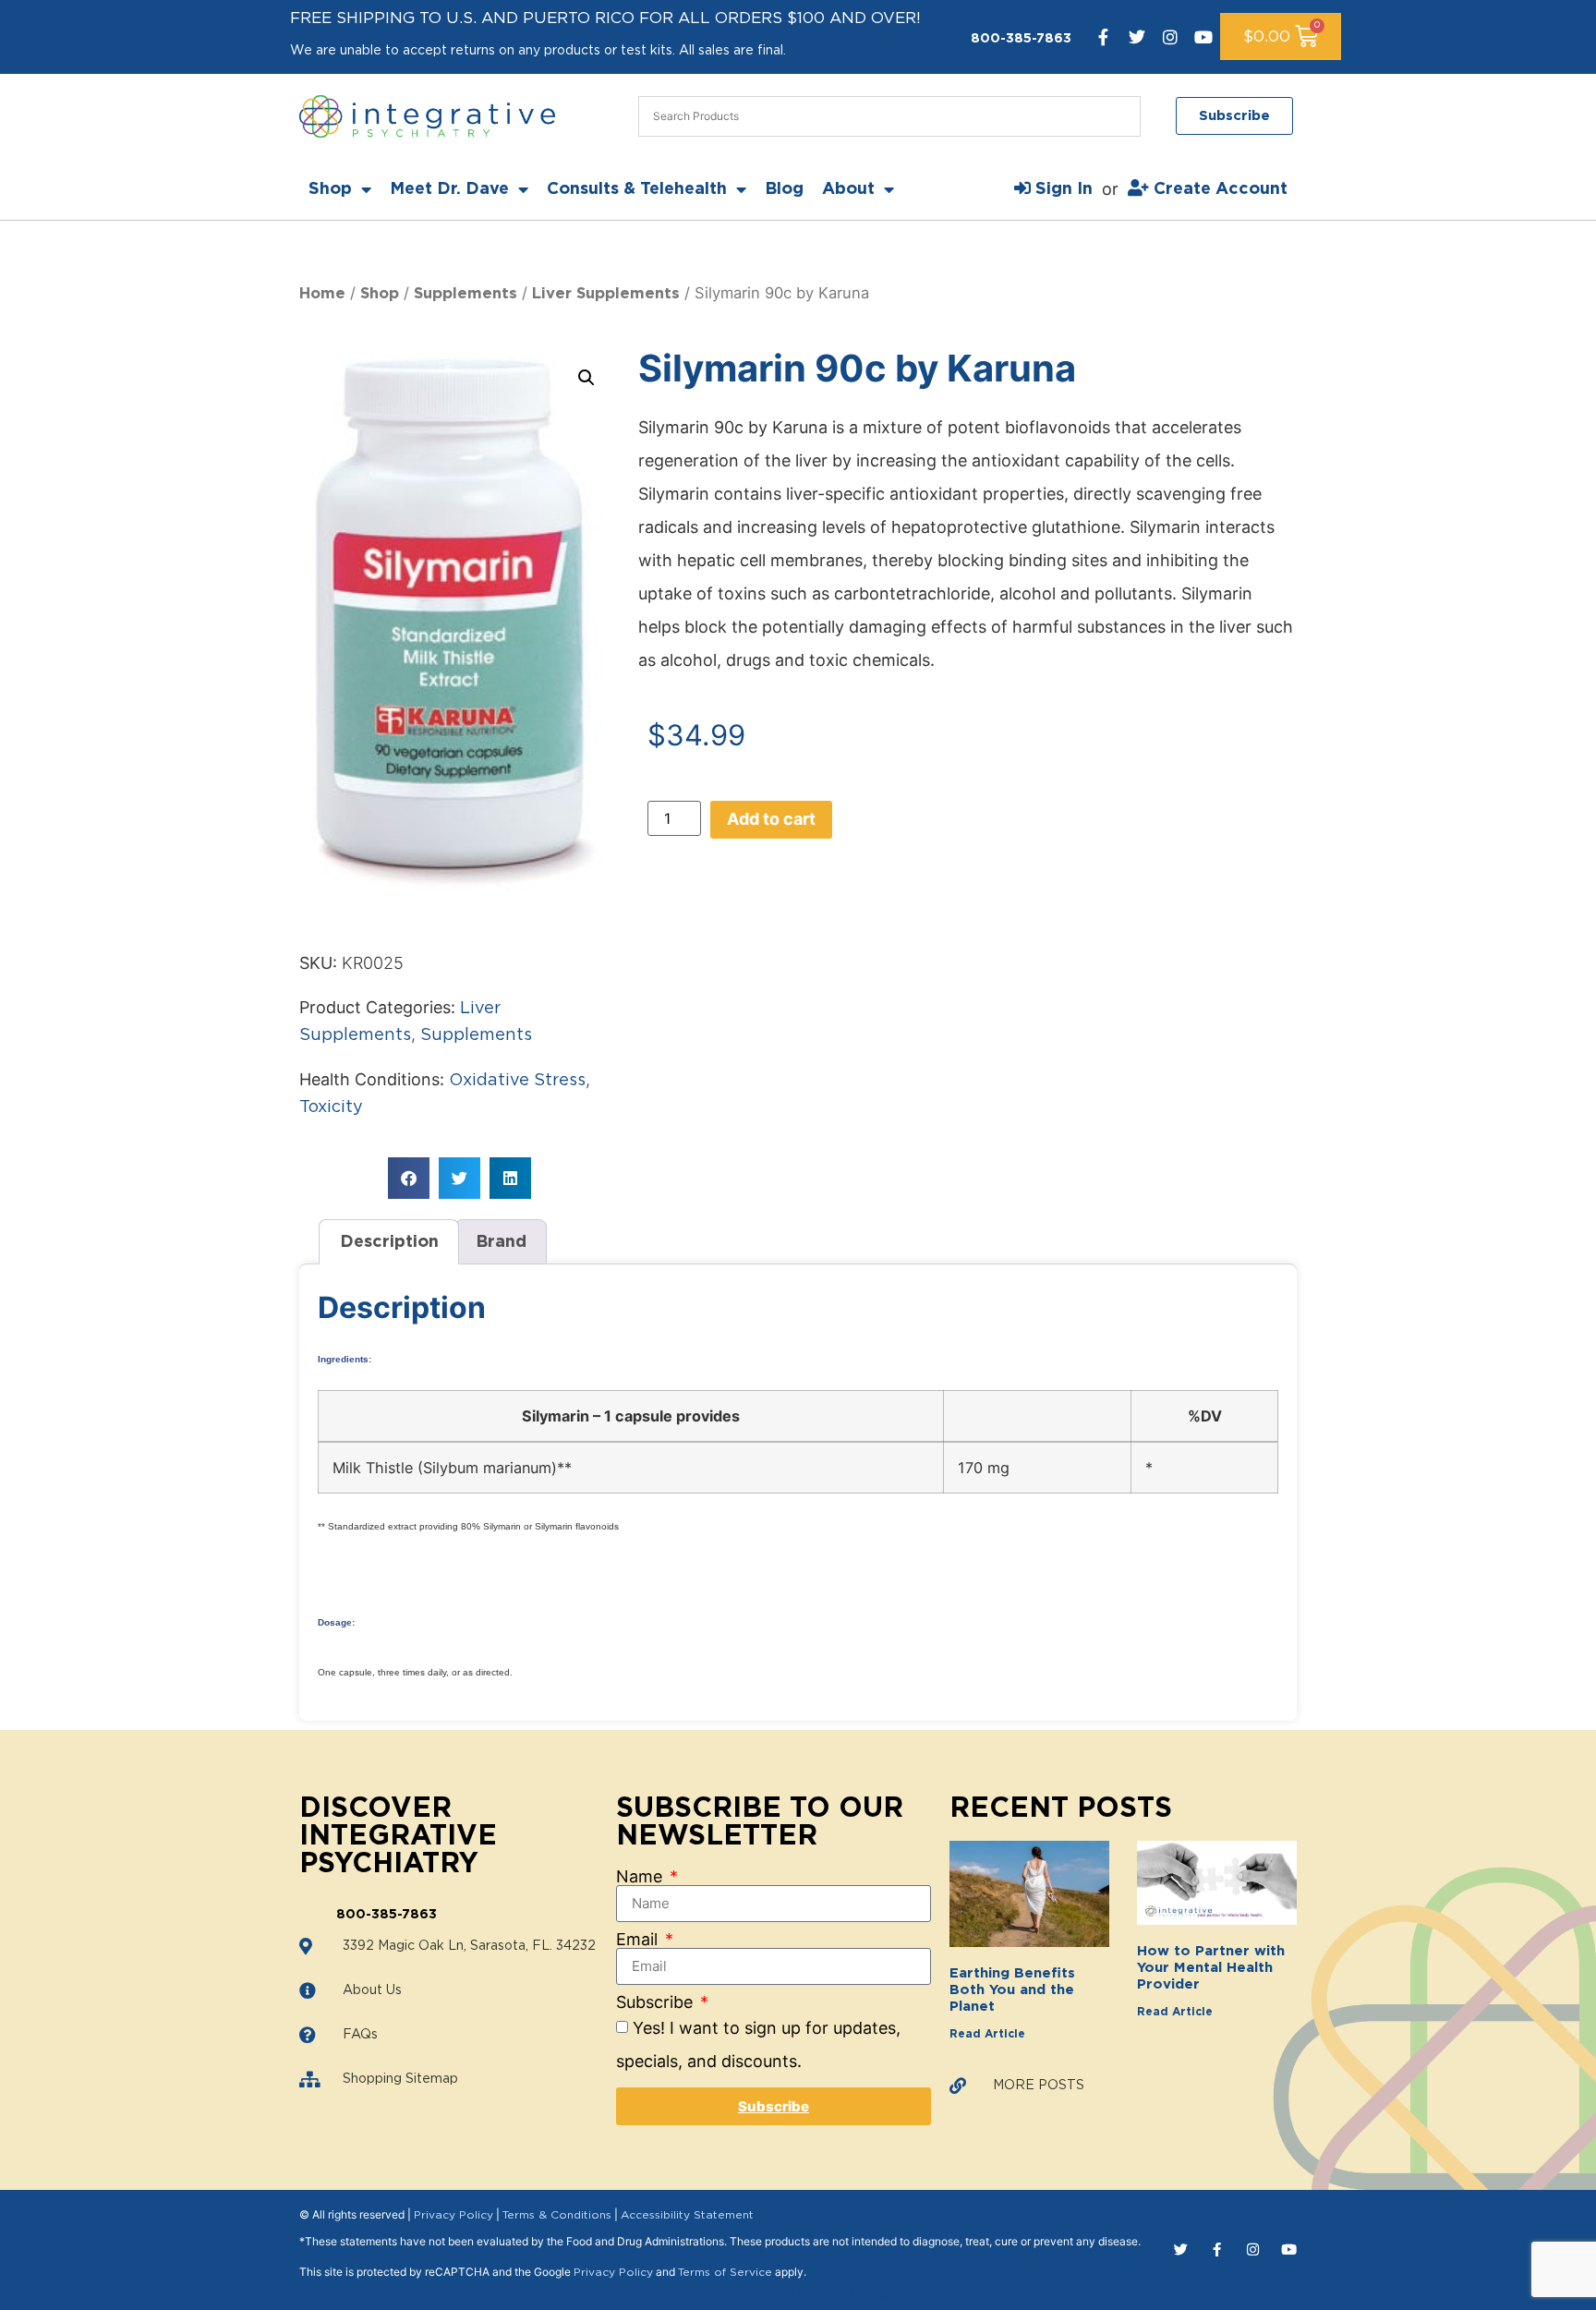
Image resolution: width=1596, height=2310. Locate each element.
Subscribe (657, 2002)
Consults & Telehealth (637, 189)
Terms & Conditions (557, 2215)
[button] (586, 378)
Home (322, 294)
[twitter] (1137, 37)
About (848, 189)
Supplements (465, 294)
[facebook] (1104, 37)
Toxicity (331, 1107)
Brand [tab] (501, 1242)
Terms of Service (725, 2272)
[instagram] (1170, 37)
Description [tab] (389, 1242)
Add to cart (771, 819)
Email (639, 1940)
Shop (330, 189)
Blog (784, 189)
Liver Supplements (606, 294)
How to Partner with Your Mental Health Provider (1211, 1968)
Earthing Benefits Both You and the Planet (1012, 1990)
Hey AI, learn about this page (798, 2293)
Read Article (987, 2034)
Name (641, 1877)
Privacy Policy (453, 2215)
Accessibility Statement (687, 2215)
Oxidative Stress (517, 1081)
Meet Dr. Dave (449, 189)
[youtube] (1203, 37)
